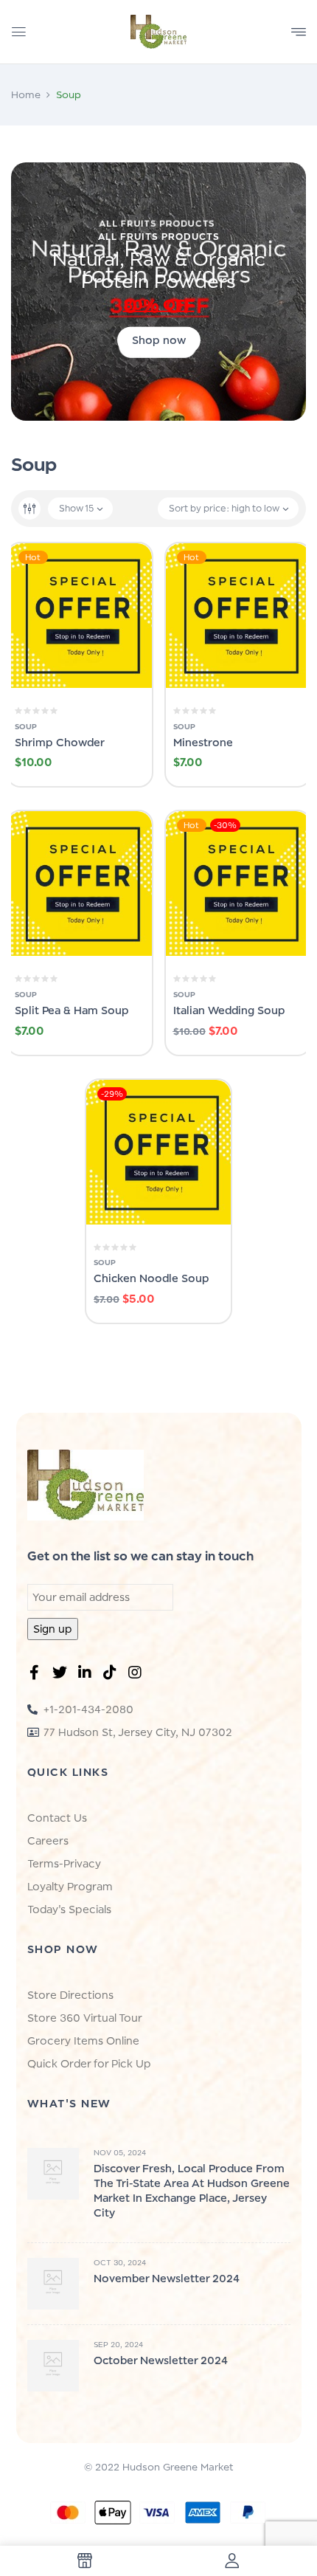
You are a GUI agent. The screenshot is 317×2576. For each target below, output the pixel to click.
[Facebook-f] (38, 1676)
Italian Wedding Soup (229, 1010)
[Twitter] (63, 1676)
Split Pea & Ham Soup (72, 1010)
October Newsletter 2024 (161, 2360)
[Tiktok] (113, 1676)
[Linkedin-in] (88, 1676)
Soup (26, 726)
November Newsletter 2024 (167, 2278)
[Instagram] (138, 1676)
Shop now (159, 340)
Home (26, 94)
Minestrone (203, 742)
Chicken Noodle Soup (151, 1278)
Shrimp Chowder (60, 742)
